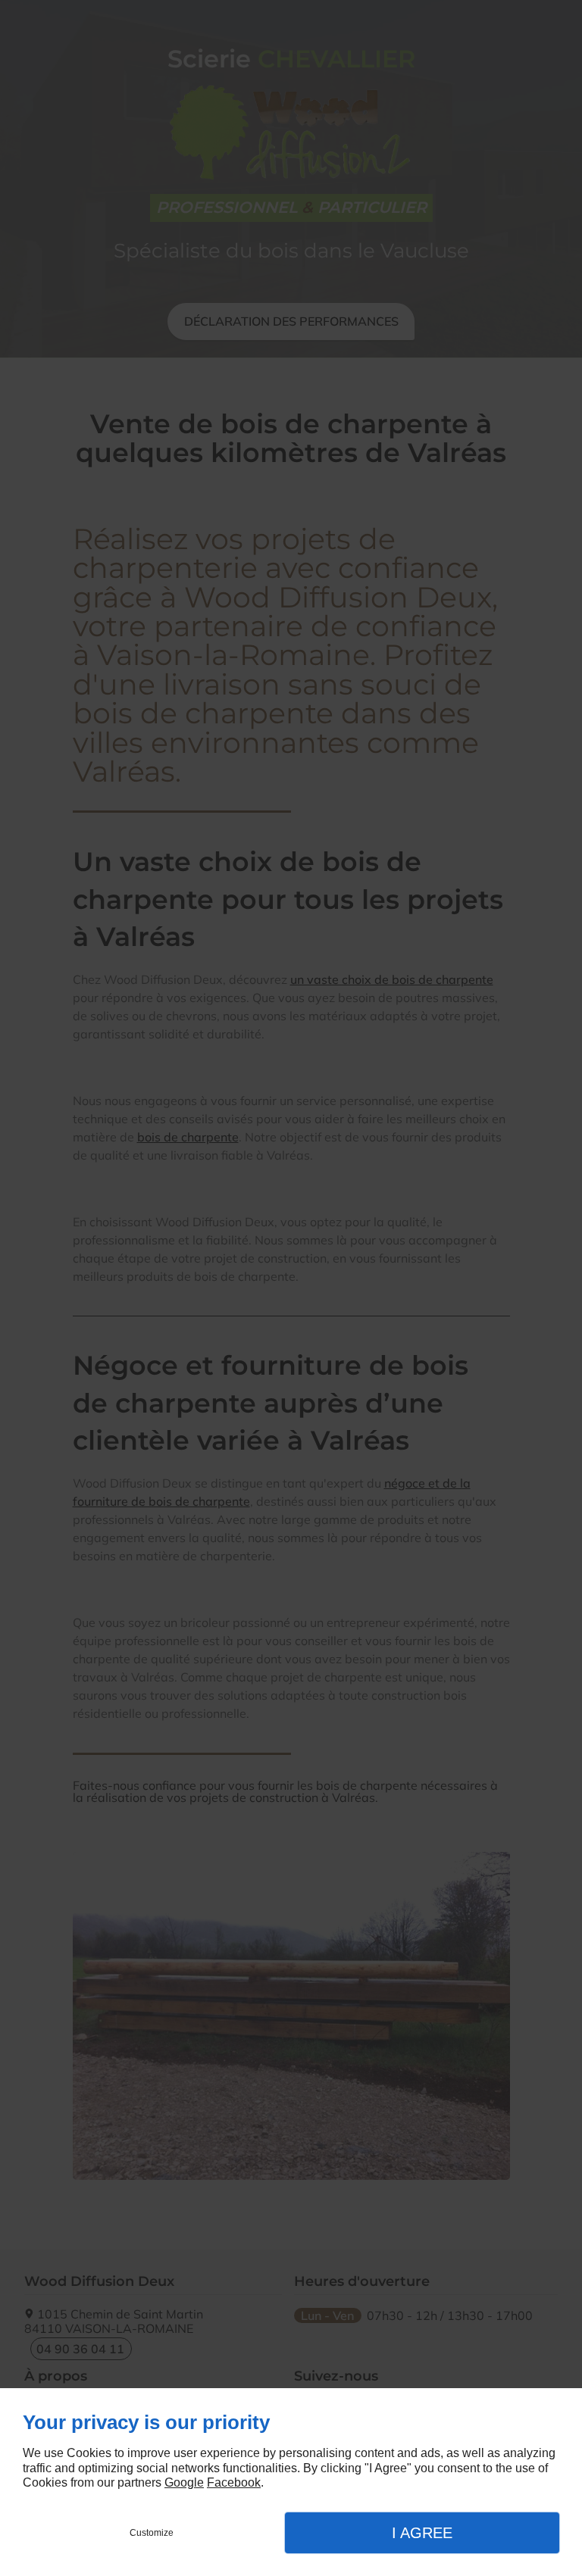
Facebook (234, 2482)
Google (184, 2482)
